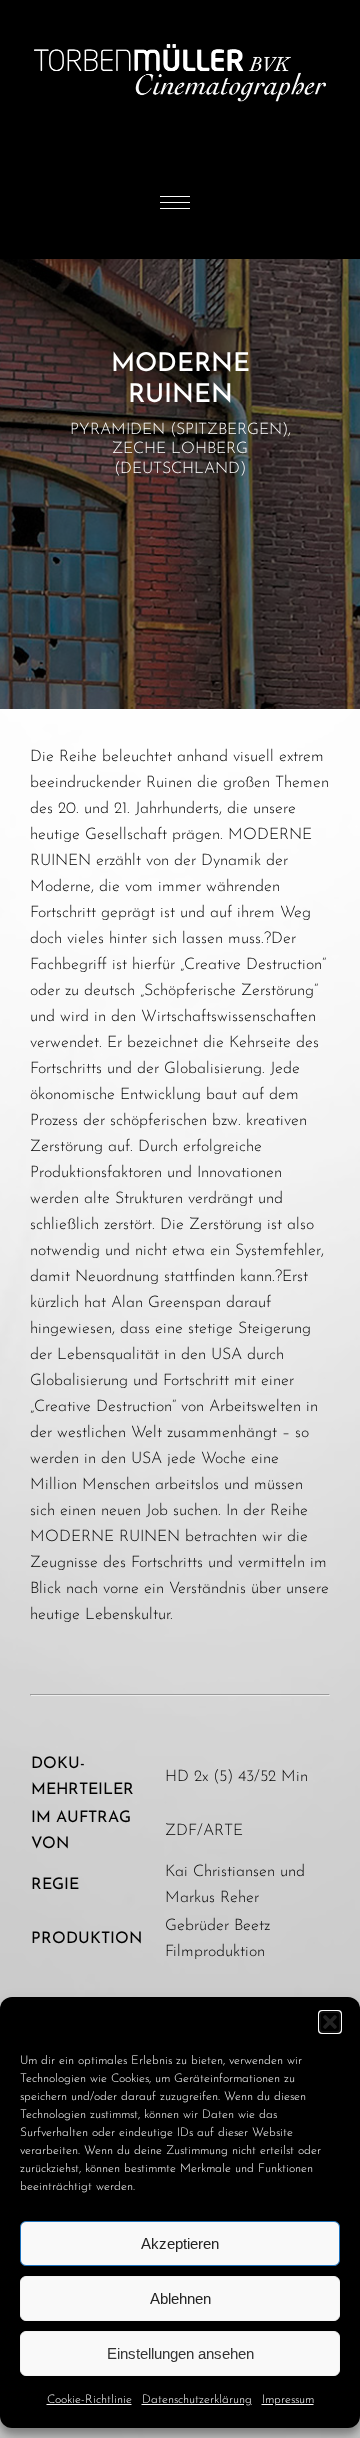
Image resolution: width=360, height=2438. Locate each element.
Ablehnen (180, 2298)
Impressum (288, 2400)
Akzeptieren (180, 2243)
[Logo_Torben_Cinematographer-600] (180, 8)
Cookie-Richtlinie (89, 2400)
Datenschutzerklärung (197, 2400)
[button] (330, 2022)
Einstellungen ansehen (180, 2353)
